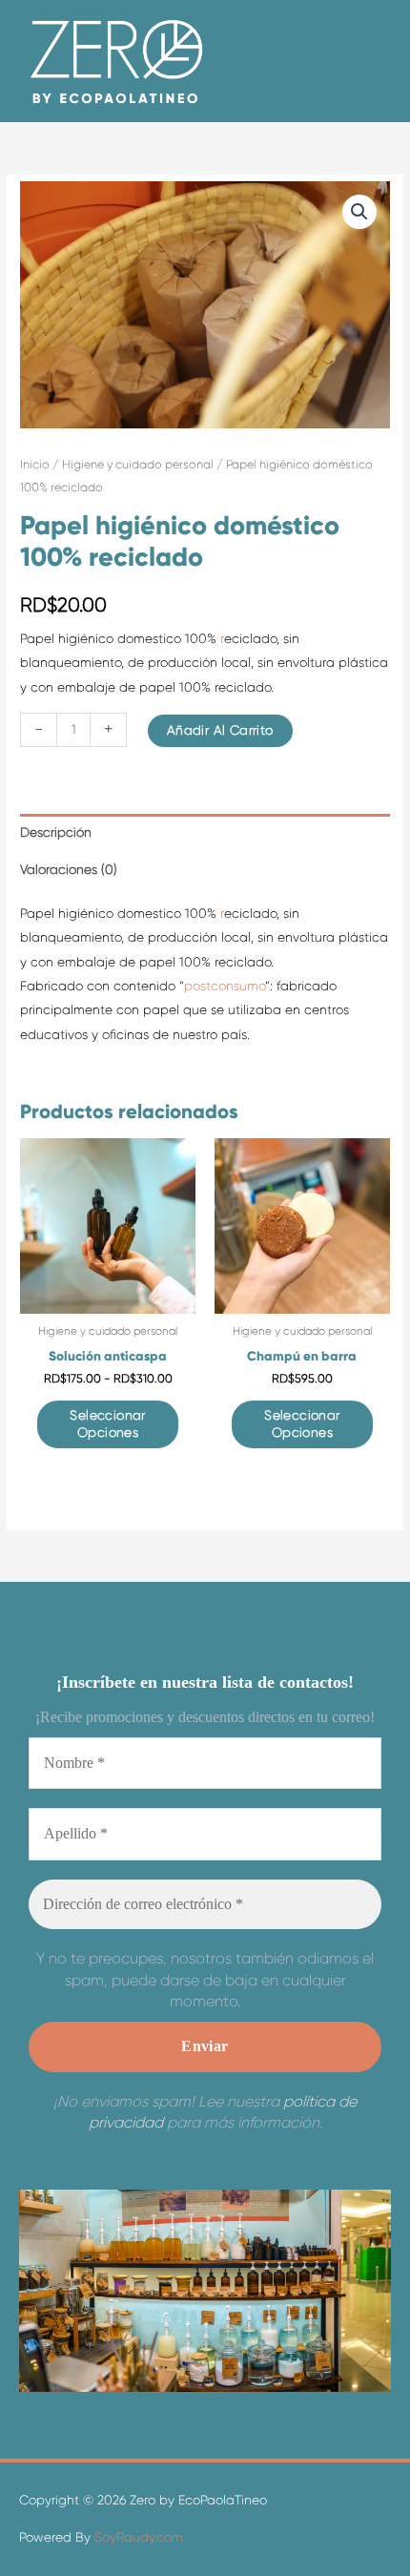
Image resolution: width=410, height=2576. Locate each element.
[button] (359, 212)
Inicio (35, 465)
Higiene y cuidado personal (138, 465)
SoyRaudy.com (137, 2537)
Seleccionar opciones (107, 1424)
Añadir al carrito (220, 730)
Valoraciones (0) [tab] (69, 870)
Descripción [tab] (56, 832)
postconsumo (225, 986)
